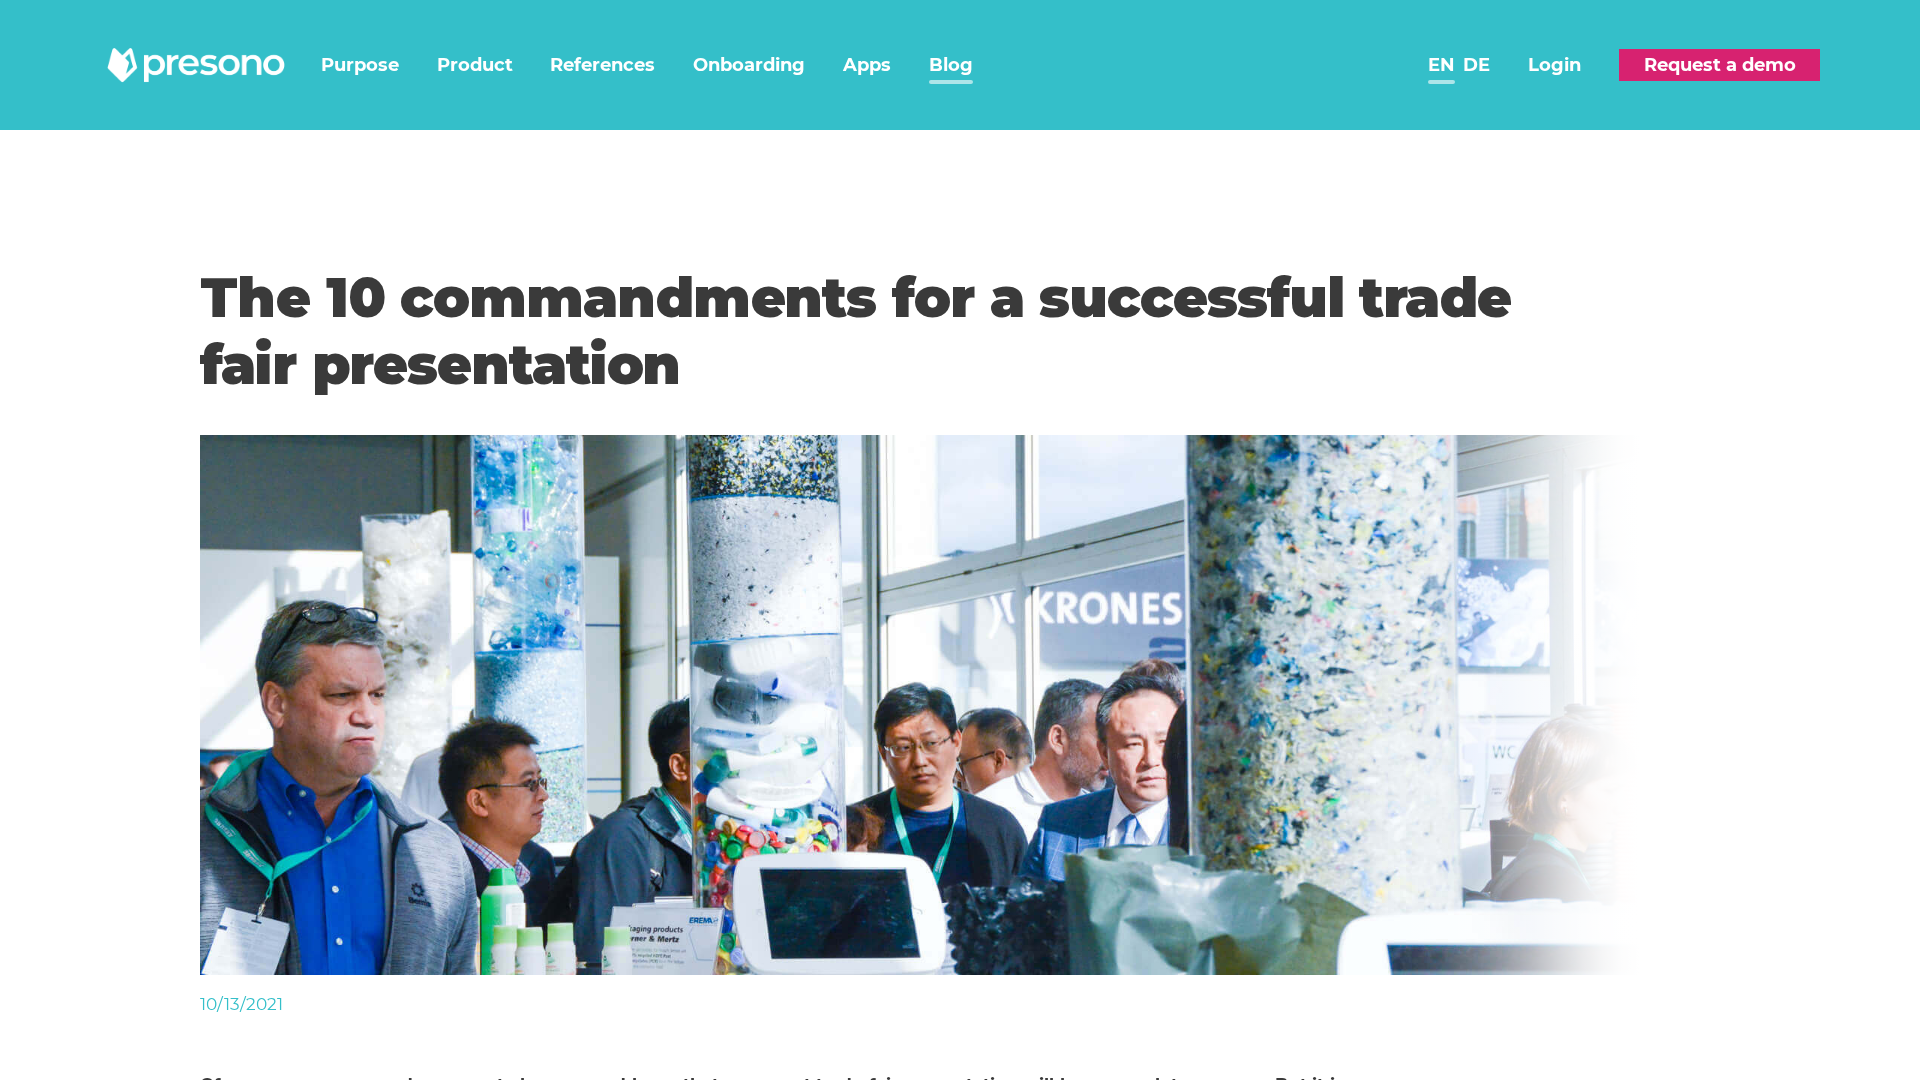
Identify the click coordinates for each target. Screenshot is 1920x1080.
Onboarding (749, 65)
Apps (867, 65)
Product (475, 65)
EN (1441, 65)
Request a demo (1720, 65)
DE (1476, 65)
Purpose (360, 65)
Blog (951, 65)
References (602, 65)
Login (1554, 65)
